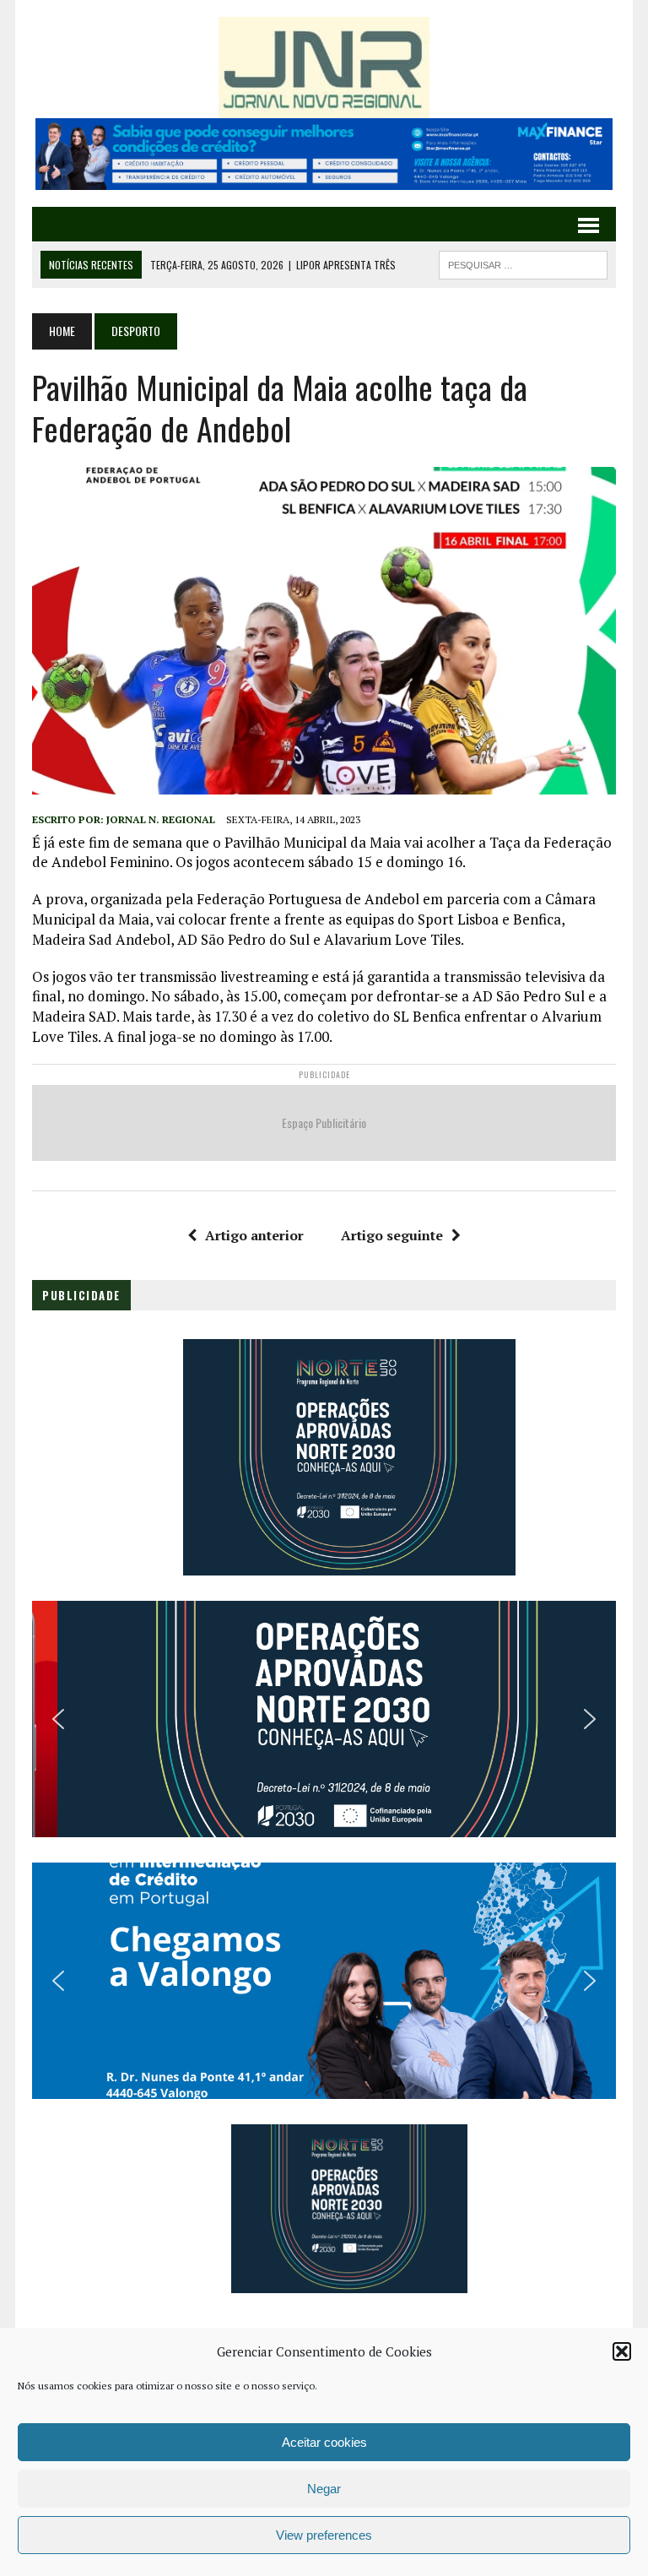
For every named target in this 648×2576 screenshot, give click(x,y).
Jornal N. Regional (161, 819)
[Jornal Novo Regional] (324, 68)
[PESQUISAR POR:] (523, 263)
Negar (324, 2489)
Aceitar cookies (324, 2442)
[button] (622, 2351)
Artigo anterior (254, 1235)
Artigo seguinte (392, 1235)
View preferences (324, 2535)
